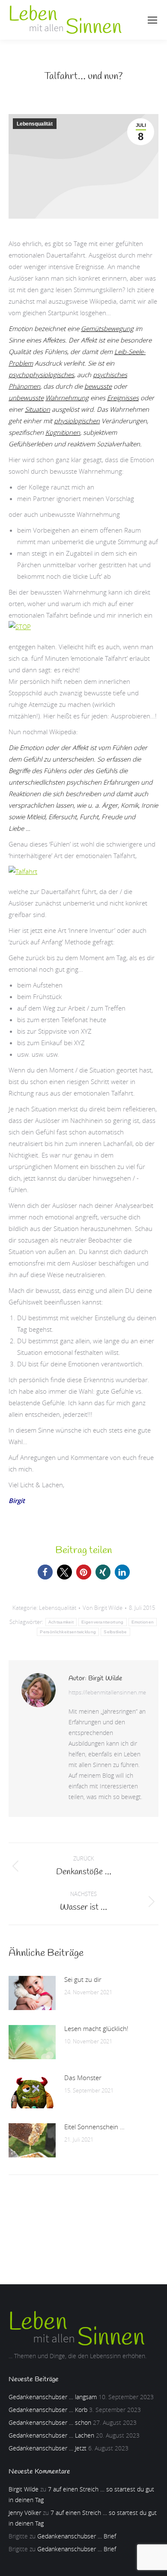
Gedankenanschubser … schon (50, 2422)
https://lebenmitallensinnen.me (107, 1692)
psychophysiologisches (41, 375)
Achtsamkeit (61, 1622)
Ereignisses (123, 398)
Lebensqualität (35, 124)
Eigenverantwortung (102, 1622)
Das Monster (83, 2078)
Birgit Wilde (24, 2489)
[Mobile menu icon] (152, 20)
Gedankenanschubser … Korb (48, 2410)
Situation (37, 409)
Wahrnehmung (67, 398)
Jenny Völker (25, 2513)
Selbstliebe (115, 1632)
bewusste (98, 386)
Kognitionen (63, 432)
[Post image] (32, 1993)
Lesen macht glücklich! (96, 2028)
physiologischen (77, 421)
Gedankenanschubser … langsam (53, 2397)
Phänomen (24, 386)
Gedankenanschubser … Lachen (51, 2435)
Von (103, 1608)
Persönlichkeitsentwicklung (68, 1632)
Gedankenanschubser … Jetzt (48, 2448)
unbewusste (26, 398)
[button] (45, 1572)
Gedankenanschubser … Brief (77, 2536)
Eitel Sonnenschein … (94, 2127)
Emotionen (143, 1622)
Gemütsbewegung (107, 328)
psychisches (110, 375)
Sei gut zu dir (83, 1979)
